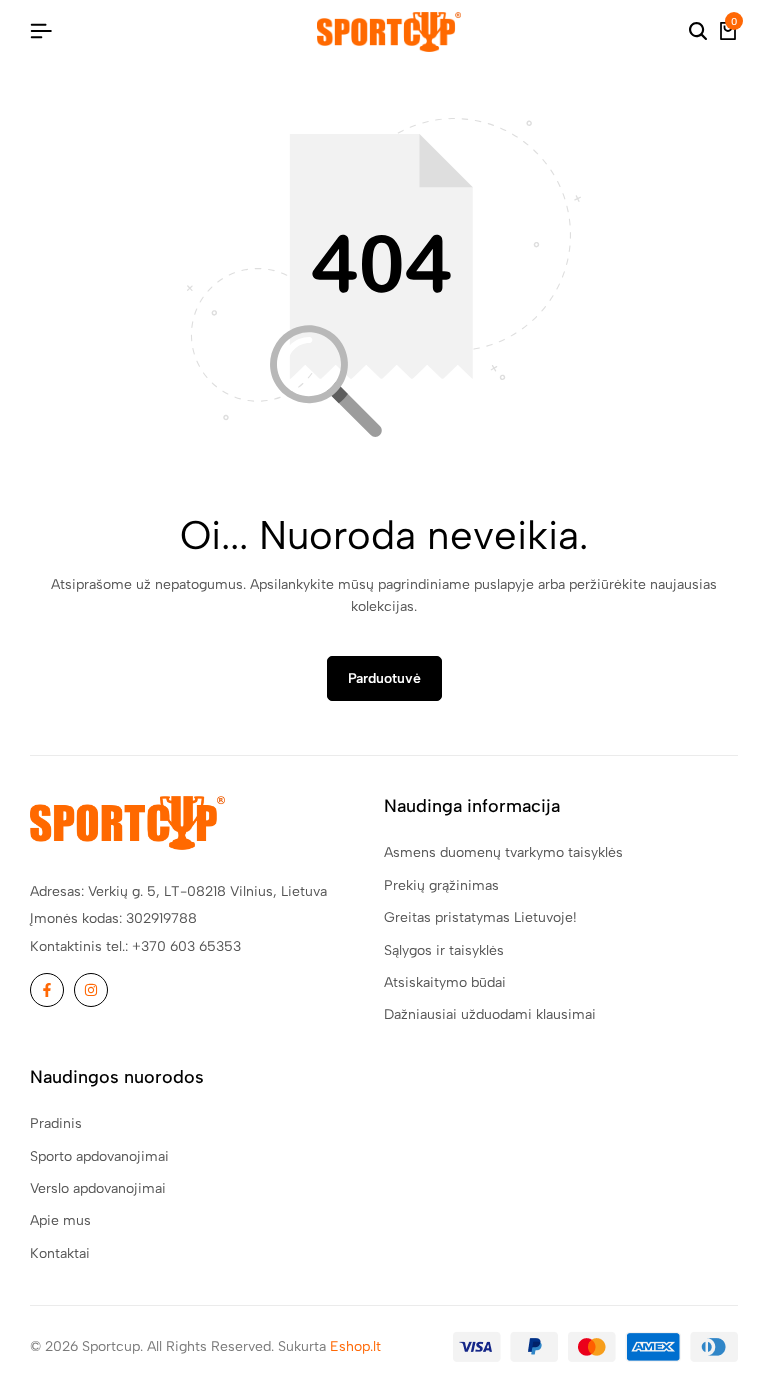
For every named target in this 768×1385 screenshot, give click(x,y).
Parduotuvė (384, 678)
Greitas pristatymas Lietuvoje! (480, 917)
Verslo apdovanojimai (98, 1188)
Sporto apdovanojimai (99, 1156)
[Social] (47, 990)
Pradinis (56, 1123)
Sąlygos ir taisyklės (444, 950)
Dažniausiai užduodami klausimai (490, 1014)
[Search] (698, 32)
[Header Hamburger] (41, 31)
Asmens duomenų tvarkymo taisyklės (503, 852)
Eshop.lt (355, 1346)
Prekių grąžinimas (441, 885)
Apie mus (60, 1220)
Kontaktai (60, 1253)
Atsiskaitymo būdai (445, 982)
